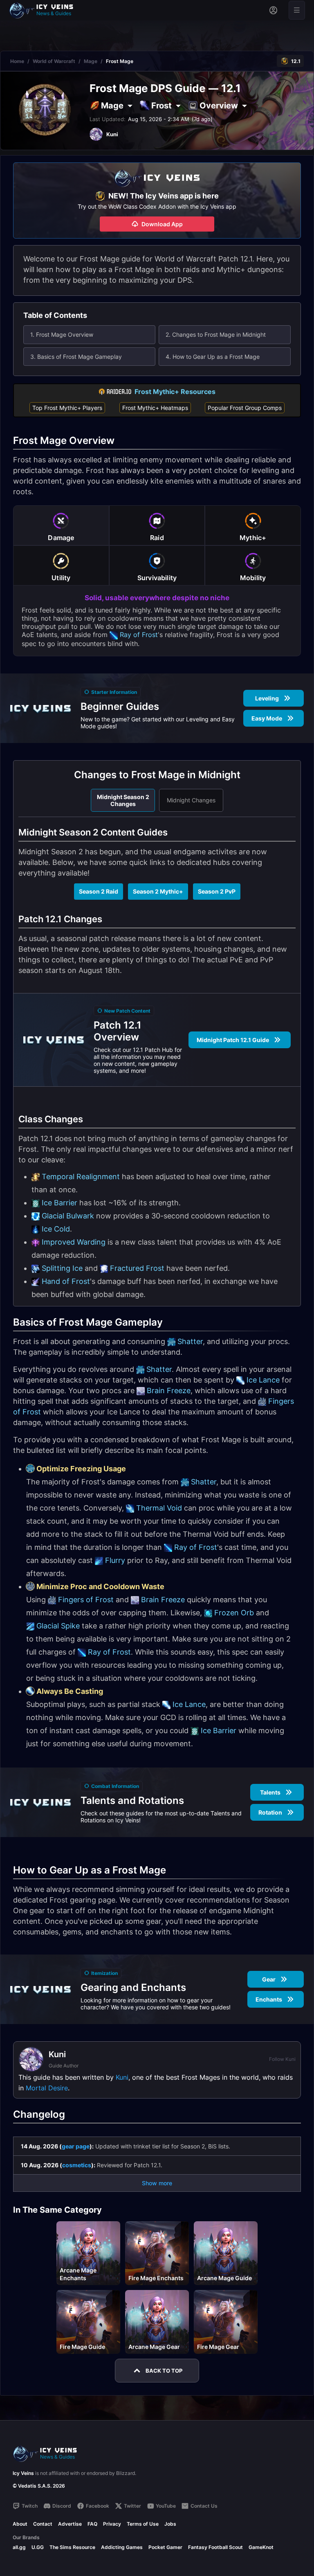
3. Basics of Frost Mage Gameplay (76, 357)
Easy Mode (267, 718)
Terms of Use (143, 2524)
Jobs (170, 2524)
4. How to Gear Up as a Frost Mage (213, 357)
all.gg (19, 2547)
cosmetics (77, 2165)
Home (17, 61)
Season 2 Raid (99, 891)
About (20, 2524)
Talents (270, 1792)
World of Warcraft (54, 61)
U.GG (38, 2547)
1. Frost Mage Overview (62, 334)
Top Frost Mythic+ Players (67, 408)
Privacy (112, 2524)
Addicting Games (122, 2547)
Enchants (269, 1999)
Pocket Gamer (165, 2547)
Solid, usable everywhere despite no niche (157, 598)
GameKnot (261, 2547)
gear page (76, 2146)
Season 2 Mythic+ (158, 891)
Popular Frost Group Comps (245, 408)
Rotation (270, 1812)
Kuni (122, 2077)
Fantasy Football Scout (215, 2547)
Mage (91, 61)
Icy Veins (23, 2473)
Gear (269, 1979)
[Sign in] (273, 10)
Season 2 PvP (217, 891)
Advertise (70, 2524)
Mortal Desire (47, 2088)
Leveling (267, 698)
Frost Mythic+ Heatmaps (155, 408)
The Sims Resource (72, 2547)
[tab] (61, 525)
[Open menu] (297, 10)
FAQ (92, 2524)
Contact (43, 2524)
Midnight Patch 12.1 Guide (233, 1040)
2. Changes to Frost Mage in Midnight (216, 334)
